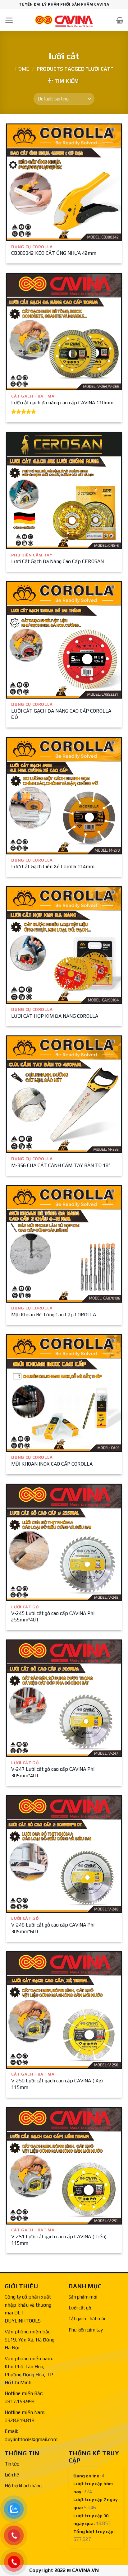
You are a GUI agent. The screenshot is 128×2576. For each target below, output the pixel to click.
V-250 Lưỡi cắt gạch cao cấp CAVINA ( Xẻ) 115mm (57, 2084)
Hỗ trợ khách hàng (23, 2486)
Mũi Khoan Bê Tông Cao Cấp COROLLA (54, 1315)
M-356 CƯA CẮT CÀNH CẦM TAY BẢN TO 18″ (61, 1165)
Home (22, 69)
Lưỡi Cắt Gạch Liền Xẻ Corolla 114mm (53, 866)
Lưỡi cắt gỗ (80, 2308)
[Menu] (9, 20)
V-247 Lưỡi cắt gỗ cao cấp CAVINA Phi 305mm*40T (53, 1772)
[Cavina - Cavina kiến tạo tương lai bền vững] (64, 20)
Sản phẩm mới (83, 2297)
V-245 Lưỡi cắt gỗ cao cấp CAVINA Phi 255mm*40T (53, 1616)
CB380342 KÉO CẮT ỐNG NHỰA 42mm (54, 253)
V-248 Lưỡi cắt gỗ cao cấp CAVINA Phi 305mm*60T (53, 1928)
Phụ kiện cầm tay (86, 2330)
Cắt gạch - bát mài (87, 2319)
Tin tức (12, 2464)
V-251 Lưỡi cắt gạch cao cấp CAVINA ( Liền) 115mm (59, 2240)
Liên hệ (12, 2475)
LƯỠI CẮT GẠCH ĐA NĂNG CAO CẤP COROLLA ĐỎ (61, 714)
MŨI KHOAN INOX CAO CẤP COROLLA (52, 1464)
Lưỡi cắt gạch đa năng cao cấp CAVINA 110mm (62, 403)
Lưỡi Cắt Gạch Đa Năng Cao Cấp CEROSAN (57, 561)
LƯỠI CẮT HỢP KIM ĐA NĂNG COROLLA (55, 1016)
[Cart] (120, 20)
